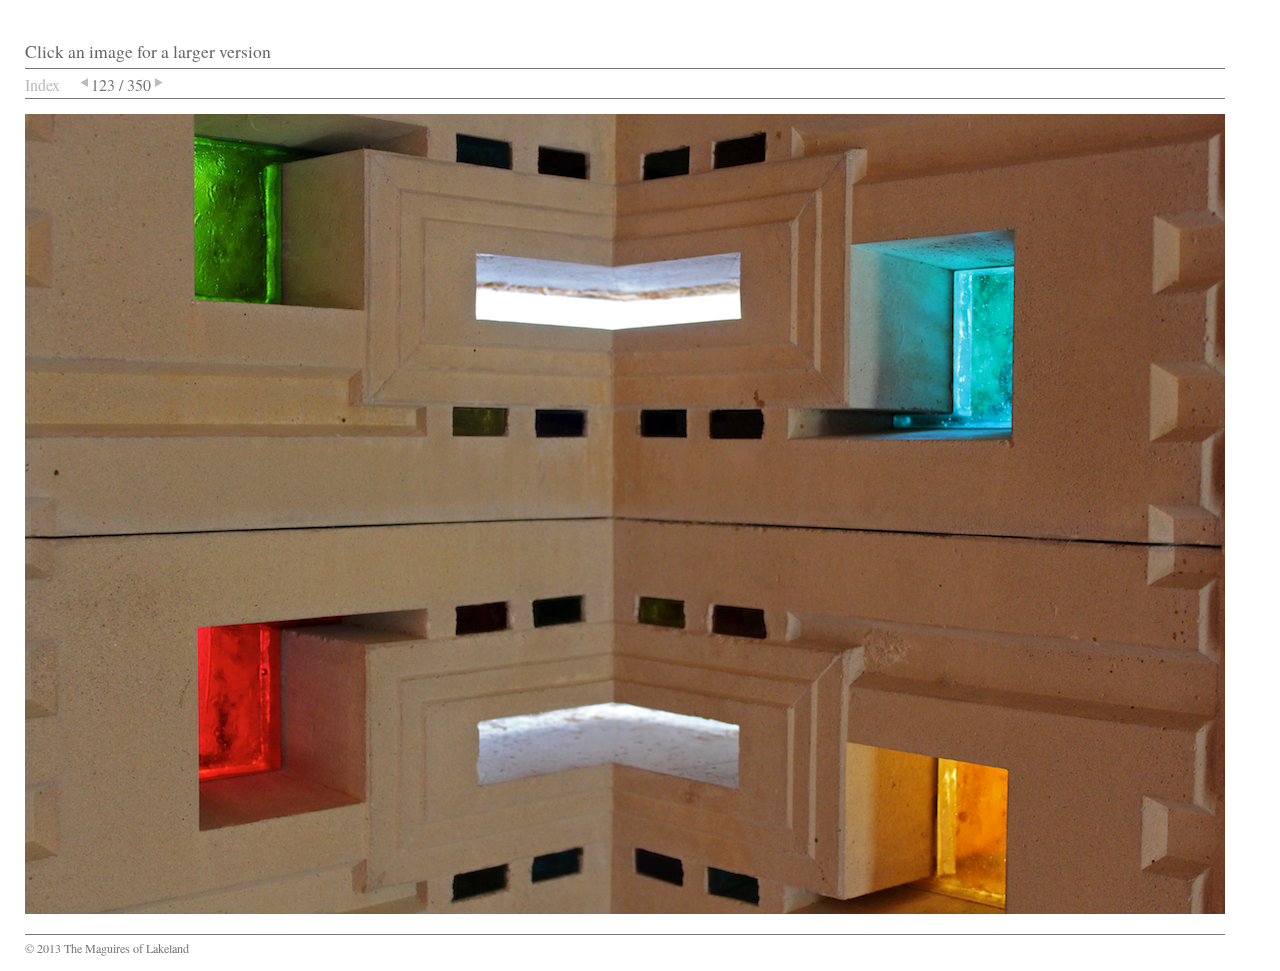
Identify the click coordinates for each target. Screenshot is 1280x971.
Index (42, 84)
